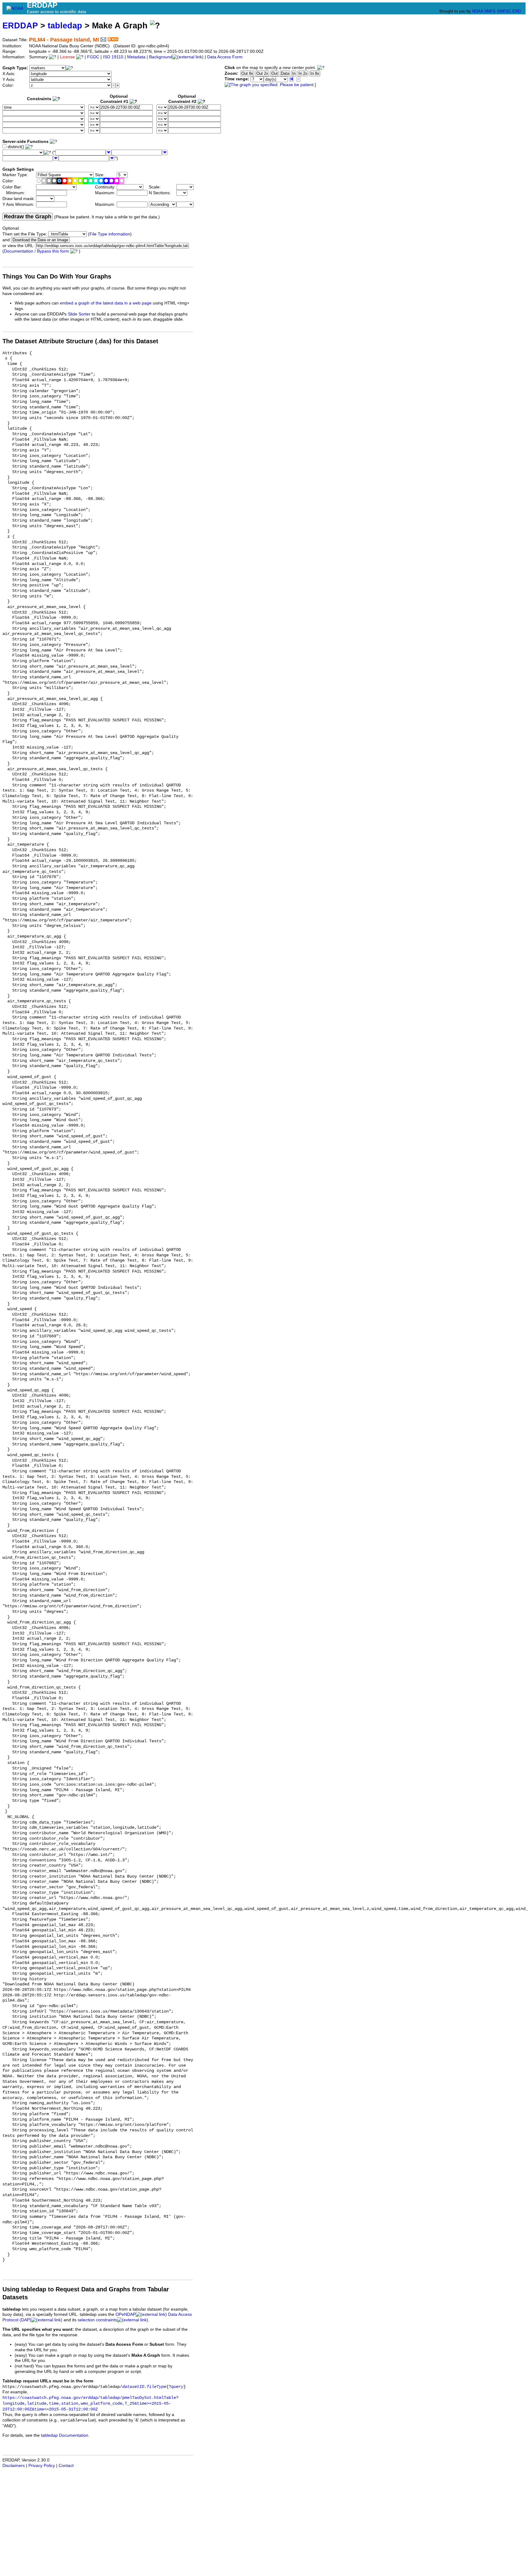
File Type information (110, 234)
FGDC (93, 57)
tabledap (65, 26)
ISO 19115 (113, 57)
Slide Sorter (79, 314)
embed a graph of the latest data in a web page (106, 303)
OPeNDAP (126, 2314)
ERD (517, 11)
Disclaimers (14, 2466)
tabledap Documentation (65, 2435)
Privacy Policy (42, 2466)
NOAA (478, 11)
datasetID (133, 2387)
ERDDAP (20, 26)
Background (161, 57)
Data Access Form (225, 57)
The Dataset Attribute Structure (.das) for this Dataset (80, 341)
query (177, 2387)
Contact (66, 2466)
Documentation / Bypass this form (37, 251)
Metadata (136, 57)
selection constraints (97, 2320)
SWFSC (504, 11)
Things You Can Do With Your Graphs (57, 276)
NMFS (490, 11)
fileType (156, 2387)
